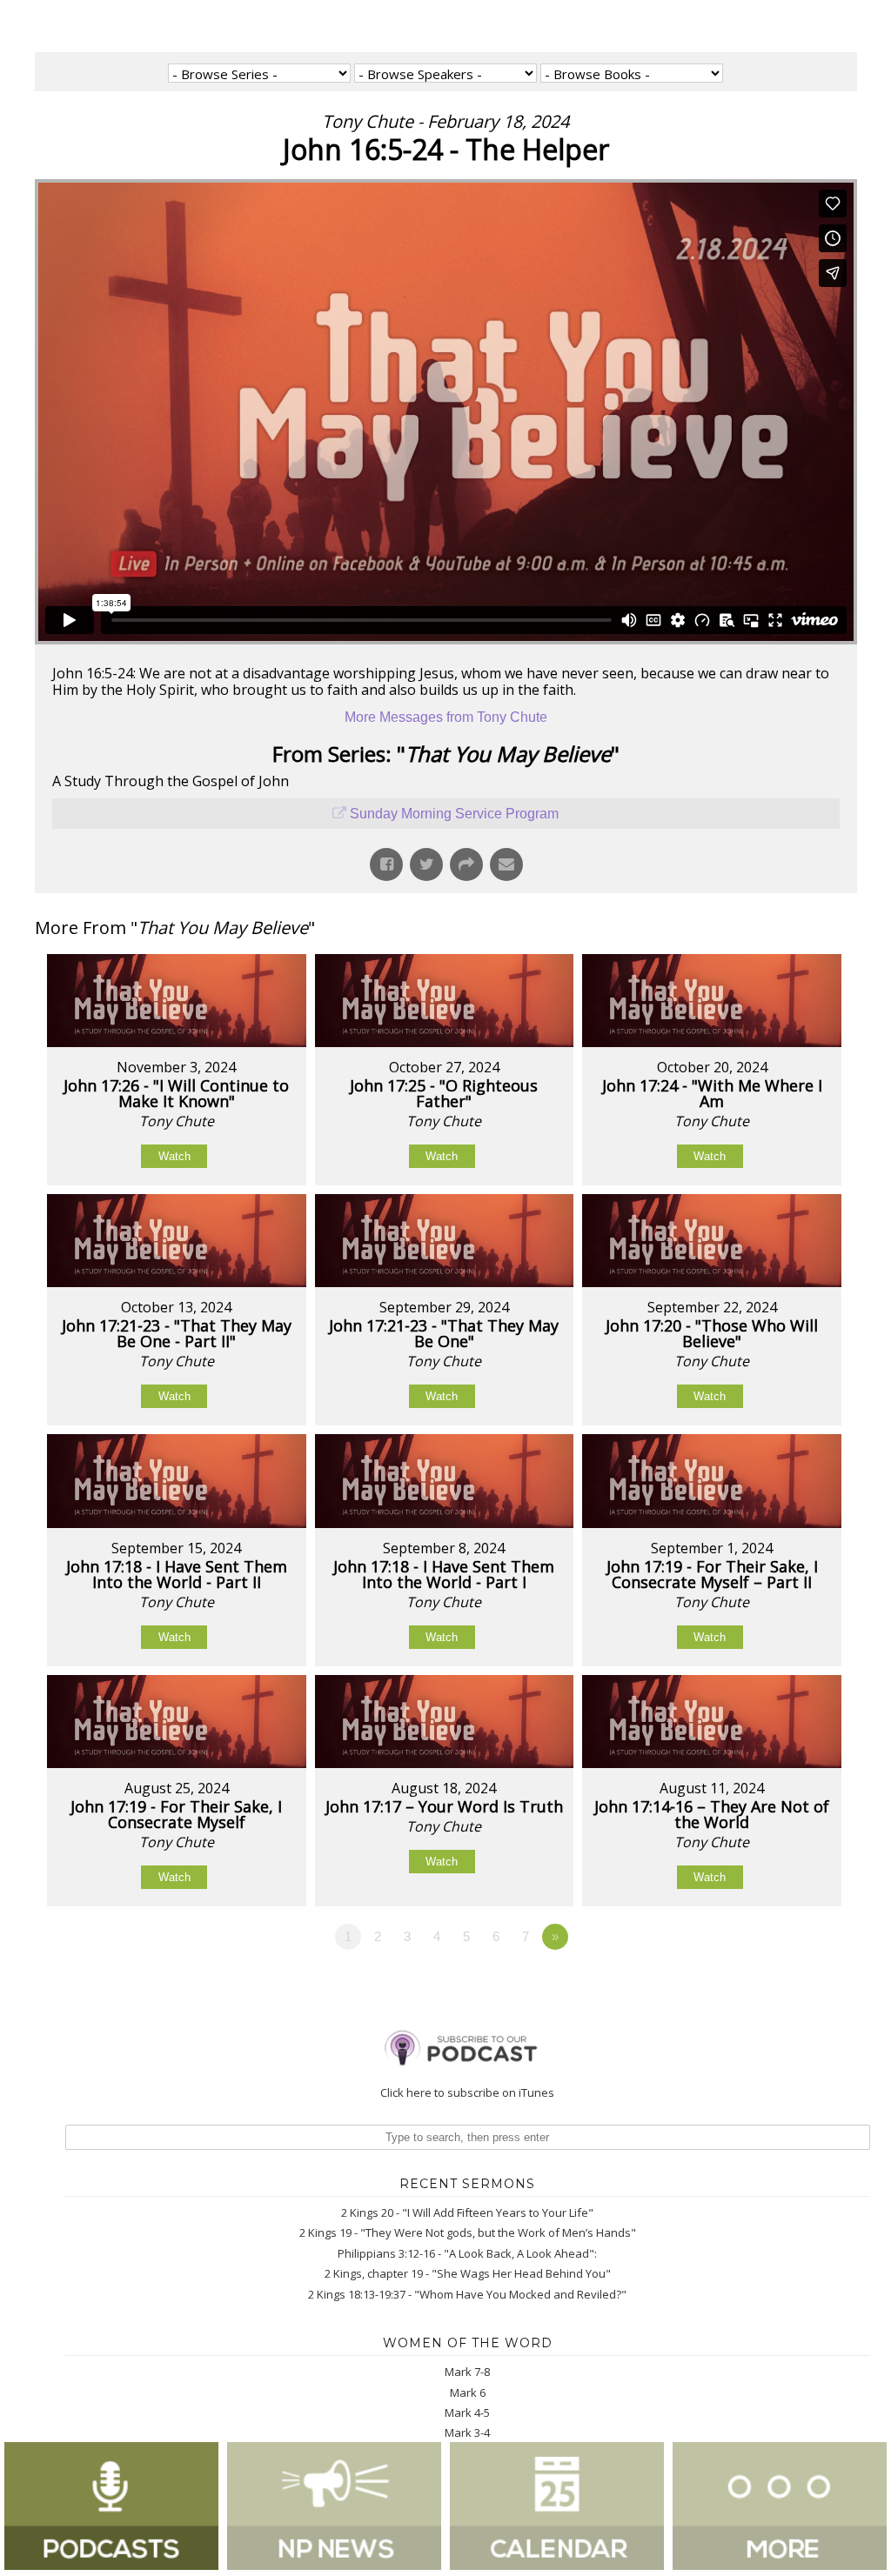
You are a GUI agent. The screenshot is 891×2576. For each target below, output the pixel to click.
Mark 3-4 (467, 2433)
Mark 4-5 (467, 2412)
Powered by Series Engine (793, 1985)
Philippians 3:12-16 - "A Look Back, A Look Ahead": (467, 2253)
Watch (174, 1156)
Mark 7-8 (467, 2372)
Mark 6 (468, 2392)
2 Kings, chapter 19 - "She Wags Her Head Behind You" (468, 2273)
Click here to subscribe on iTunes (467, 2092)
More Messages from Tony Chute (446, 717)
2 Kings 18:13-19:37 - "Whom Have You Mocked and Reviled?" (467, 2294)
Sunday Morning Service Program (454, 814)
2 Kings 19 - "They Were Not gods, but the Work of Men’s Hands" (468, 2232)
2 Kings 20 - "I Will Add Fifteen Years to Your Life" (467, 2212)
